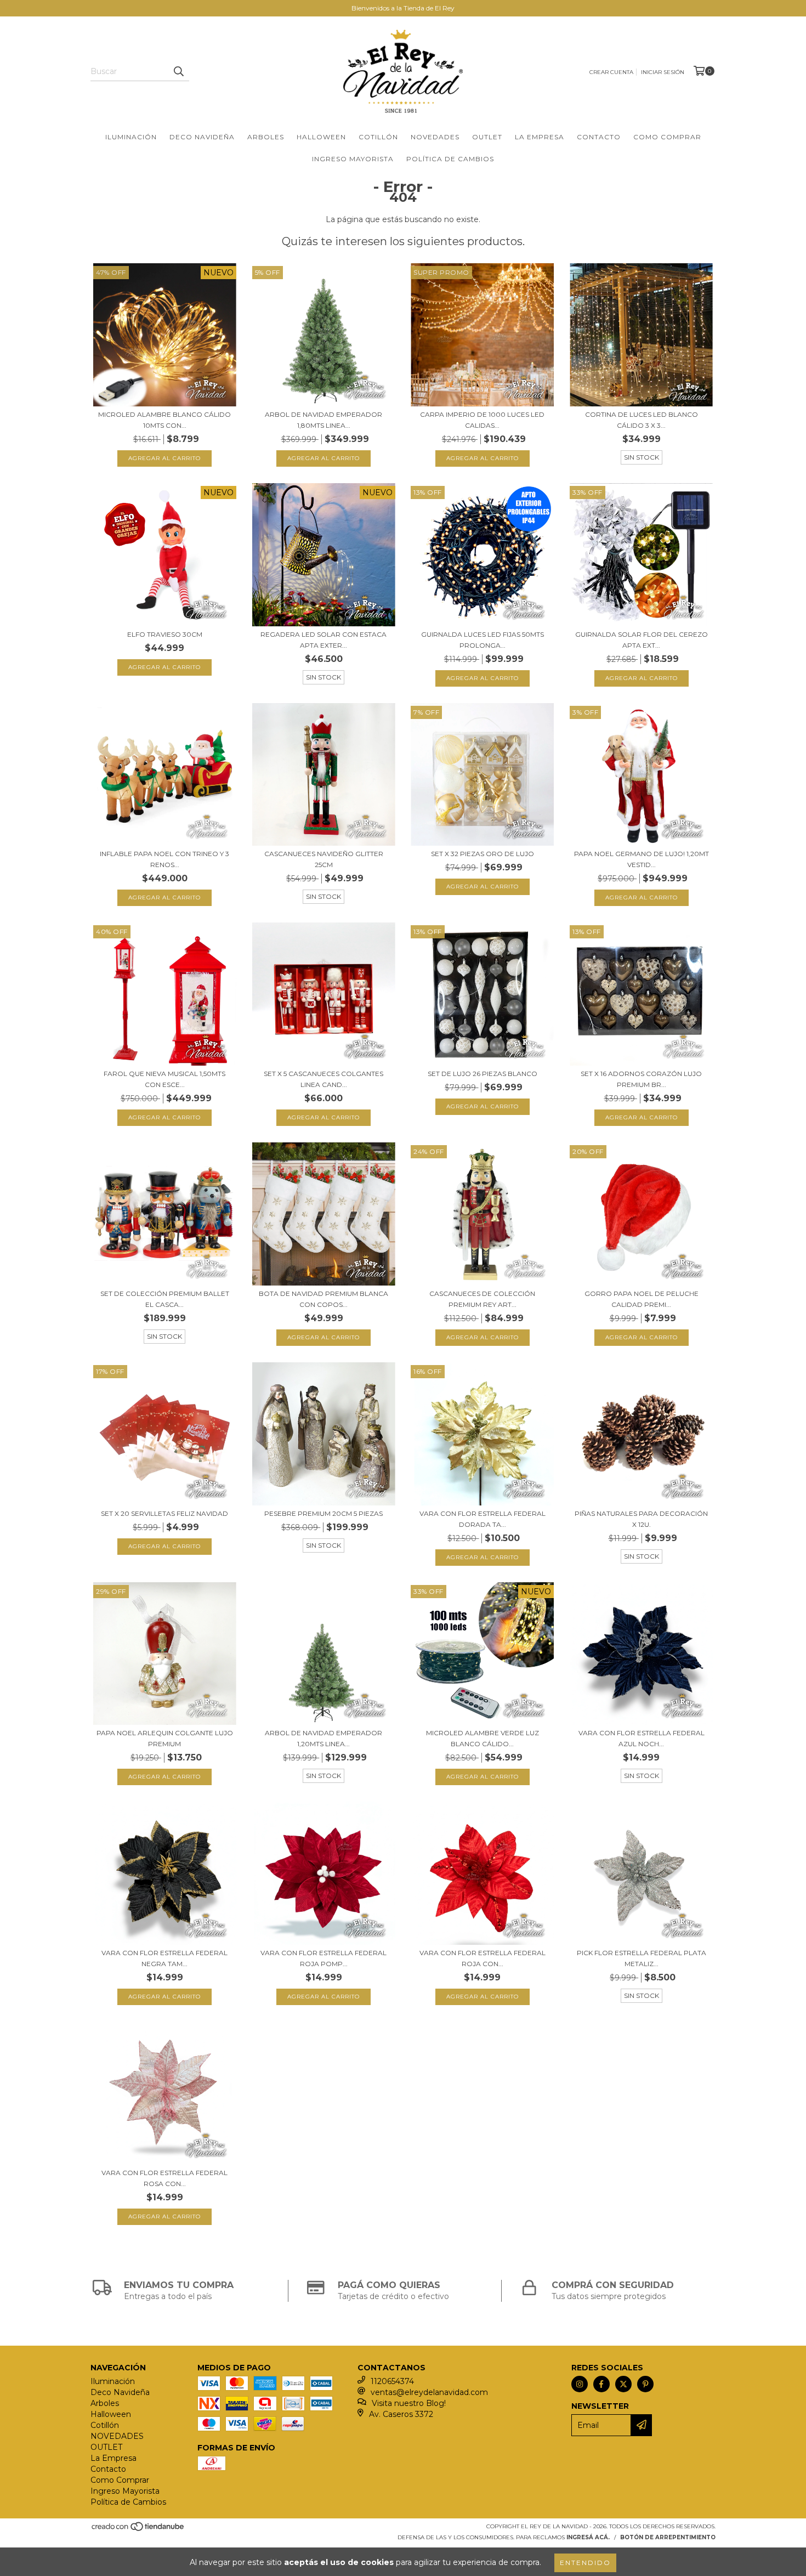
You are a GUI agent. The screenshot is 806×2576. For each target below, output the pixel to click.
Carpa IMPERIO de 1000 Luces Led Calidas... (482, 420)
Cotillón (378, 137)
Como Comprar (667, 137)
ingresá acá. (588, 2537)
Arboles (266, 137)
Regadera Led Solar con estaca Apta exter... (323, 640)
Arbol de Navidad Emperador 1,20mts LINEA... (323, 1738)
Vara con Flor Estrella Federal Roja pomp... (323, 1958)
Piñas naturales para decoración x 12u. (641, 1519)
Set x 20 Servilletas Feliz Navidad (164, 1513)
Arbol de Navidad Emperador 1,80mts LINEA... (323, 420)
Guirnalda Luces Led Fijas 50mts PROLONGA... (483, 640)
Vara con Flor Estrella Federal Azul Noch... (642, 1738)
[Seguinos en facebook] (601, 2384)
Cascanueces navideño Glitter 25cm (324, 859)
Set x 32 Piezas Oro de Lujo (483, 854)
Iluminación (131, 137)
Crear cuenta (611, 72)
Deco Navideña (202, 137)
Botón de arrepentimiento (668, 2537)
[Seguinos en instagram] (580, 2384)
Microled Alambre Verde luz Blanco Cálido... (483, 1738)
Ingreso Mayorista (353, 159)
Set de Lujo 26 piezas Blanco (483, 1074)
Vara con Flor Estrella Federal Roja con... (483, 1958)
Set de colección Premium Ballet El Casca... (165, 1299)
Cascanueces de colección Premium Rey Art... (482, 1299)
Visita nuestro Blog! (409, 2403)
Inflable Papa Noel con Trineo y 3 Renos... (164, 859)
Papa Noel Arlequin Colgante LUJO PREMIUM (165, 1738)
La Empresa (540, 137)
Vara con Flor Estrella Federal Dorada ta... (483, 1519)
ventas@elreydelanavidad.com (429, 2392)
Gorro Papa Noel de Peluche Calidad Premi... (642, 1299)
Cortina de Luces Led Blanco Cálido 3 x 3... (642, 420)
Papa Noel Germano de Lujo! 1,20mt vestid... (642, 859)
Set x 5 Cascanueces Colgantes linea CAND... (323, 1079)
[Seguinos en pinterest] (645, 2384)
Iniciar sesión (663, 72)
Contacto (599, 137)
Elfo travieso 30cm (165, 634)
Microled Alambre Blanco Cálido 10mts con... (164, 420)
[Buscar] (178, 71)
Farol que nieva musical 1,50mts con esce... (164, 1079)
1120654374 (392, 2381)
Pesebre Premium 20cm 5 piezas (323, 1513)
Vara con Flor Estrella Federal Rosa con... (164, 2178)
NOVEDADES (435, 137)
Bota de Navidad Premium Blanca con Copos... (323, 1299)
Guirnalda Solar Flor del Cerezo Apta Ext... (642, 640)
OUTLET (487, 137)
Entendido (585, 2563)
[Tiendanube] (138, 2530)
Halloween (321, 137)
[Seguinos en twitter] (623, 2384)
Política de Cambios (450, 159)
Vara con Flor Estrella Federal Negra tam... (164, 1958)
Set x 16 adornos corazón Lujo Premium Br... (641, 1079)
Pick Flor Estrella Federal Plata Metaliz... (642, 1958)
